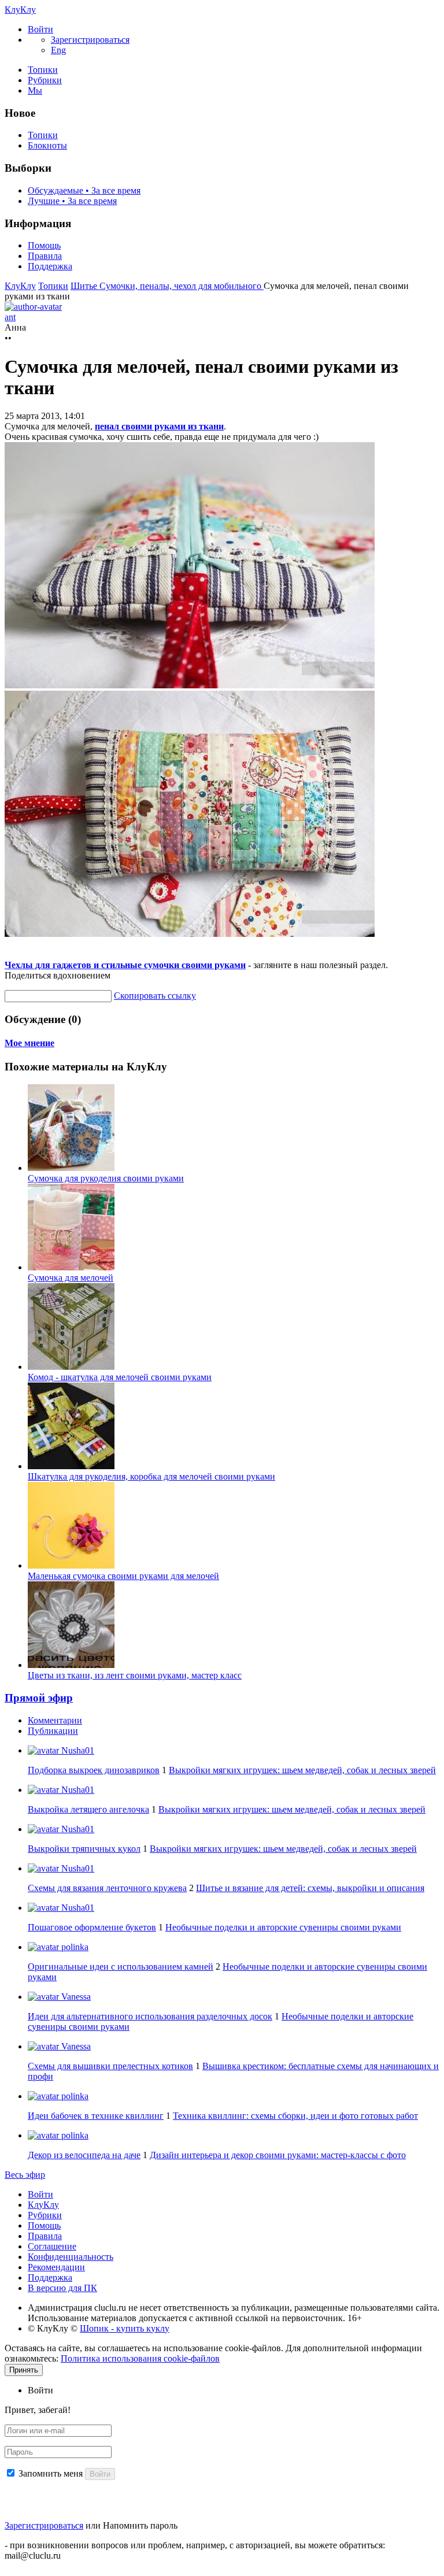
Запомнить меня (51, 2473)
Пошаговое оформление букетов (92, 1927)
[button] (40, 29)
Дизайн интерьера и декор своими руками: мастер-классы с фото (278, 2155)
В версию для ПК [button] (62, 2288)
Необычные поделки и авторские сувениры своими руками (283, 1927)
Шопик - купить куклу (125, 2328)
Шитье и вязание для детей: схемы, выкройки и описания (310, 1888)
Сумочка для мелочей (71, 1278)
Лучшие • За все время (72, 201)
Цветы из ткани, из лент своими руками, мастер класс (135, 1675)
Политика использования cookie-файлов (140, 2358)
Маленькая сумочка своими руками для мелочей (123, 1576)
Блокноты (47, 145)
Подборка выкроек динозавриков (94, 1770)
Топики (43, 70)
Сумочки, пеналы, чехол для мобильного (182, 286)
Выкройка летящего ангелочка (88, 1809)
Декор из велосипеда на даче (84, 2155)
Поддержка (50, 266)
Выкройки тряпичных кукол (84, 1849)
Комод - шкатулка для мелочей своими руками (120, 1377)
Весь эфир (25, 2175)
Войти (40, 2194)
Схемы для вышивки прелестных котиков (110, 2066)
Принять (24, 2370)
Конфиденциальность (71, 2257)
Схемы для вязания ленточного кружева (107, 1888)
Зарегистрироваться (44, 2525)
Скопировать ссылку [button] (155, 996)
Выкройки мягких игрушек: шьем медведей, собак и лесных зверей (302, 1770)
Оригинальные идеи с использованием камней (121, 1967)
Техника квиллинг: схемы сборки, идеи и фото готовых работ (295, 2116)
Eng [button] (58, 50)
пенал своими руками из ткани (159, 426)
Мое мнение (29, 1043)
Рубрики (45, 80)
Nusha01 (77, 1750)
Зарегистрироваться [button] (90, 40)
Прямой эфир (39, 1698)
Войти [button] (40, 2390)
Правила (45, 256)
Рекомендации (56, 2267)
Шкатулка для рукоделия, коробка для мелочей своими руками (151, 1476)
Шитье (85, 286)
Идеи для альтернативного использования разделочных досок (150, 2016)
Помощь (44, 245)
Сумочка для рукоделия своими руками (106, 1178)
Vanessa (75, 1997)
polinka (74, 1947)
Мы (35, 90)
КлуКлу (20, 10)
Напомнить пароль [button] (140, 2525)
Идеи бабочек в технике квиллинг (96, 2116)
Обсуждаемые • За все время (84, 190)
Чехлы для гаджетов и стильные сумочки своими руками (125, 965)
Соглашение (52, 2246)
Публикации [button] (53, 1731)
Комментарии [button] (55, 1720)
